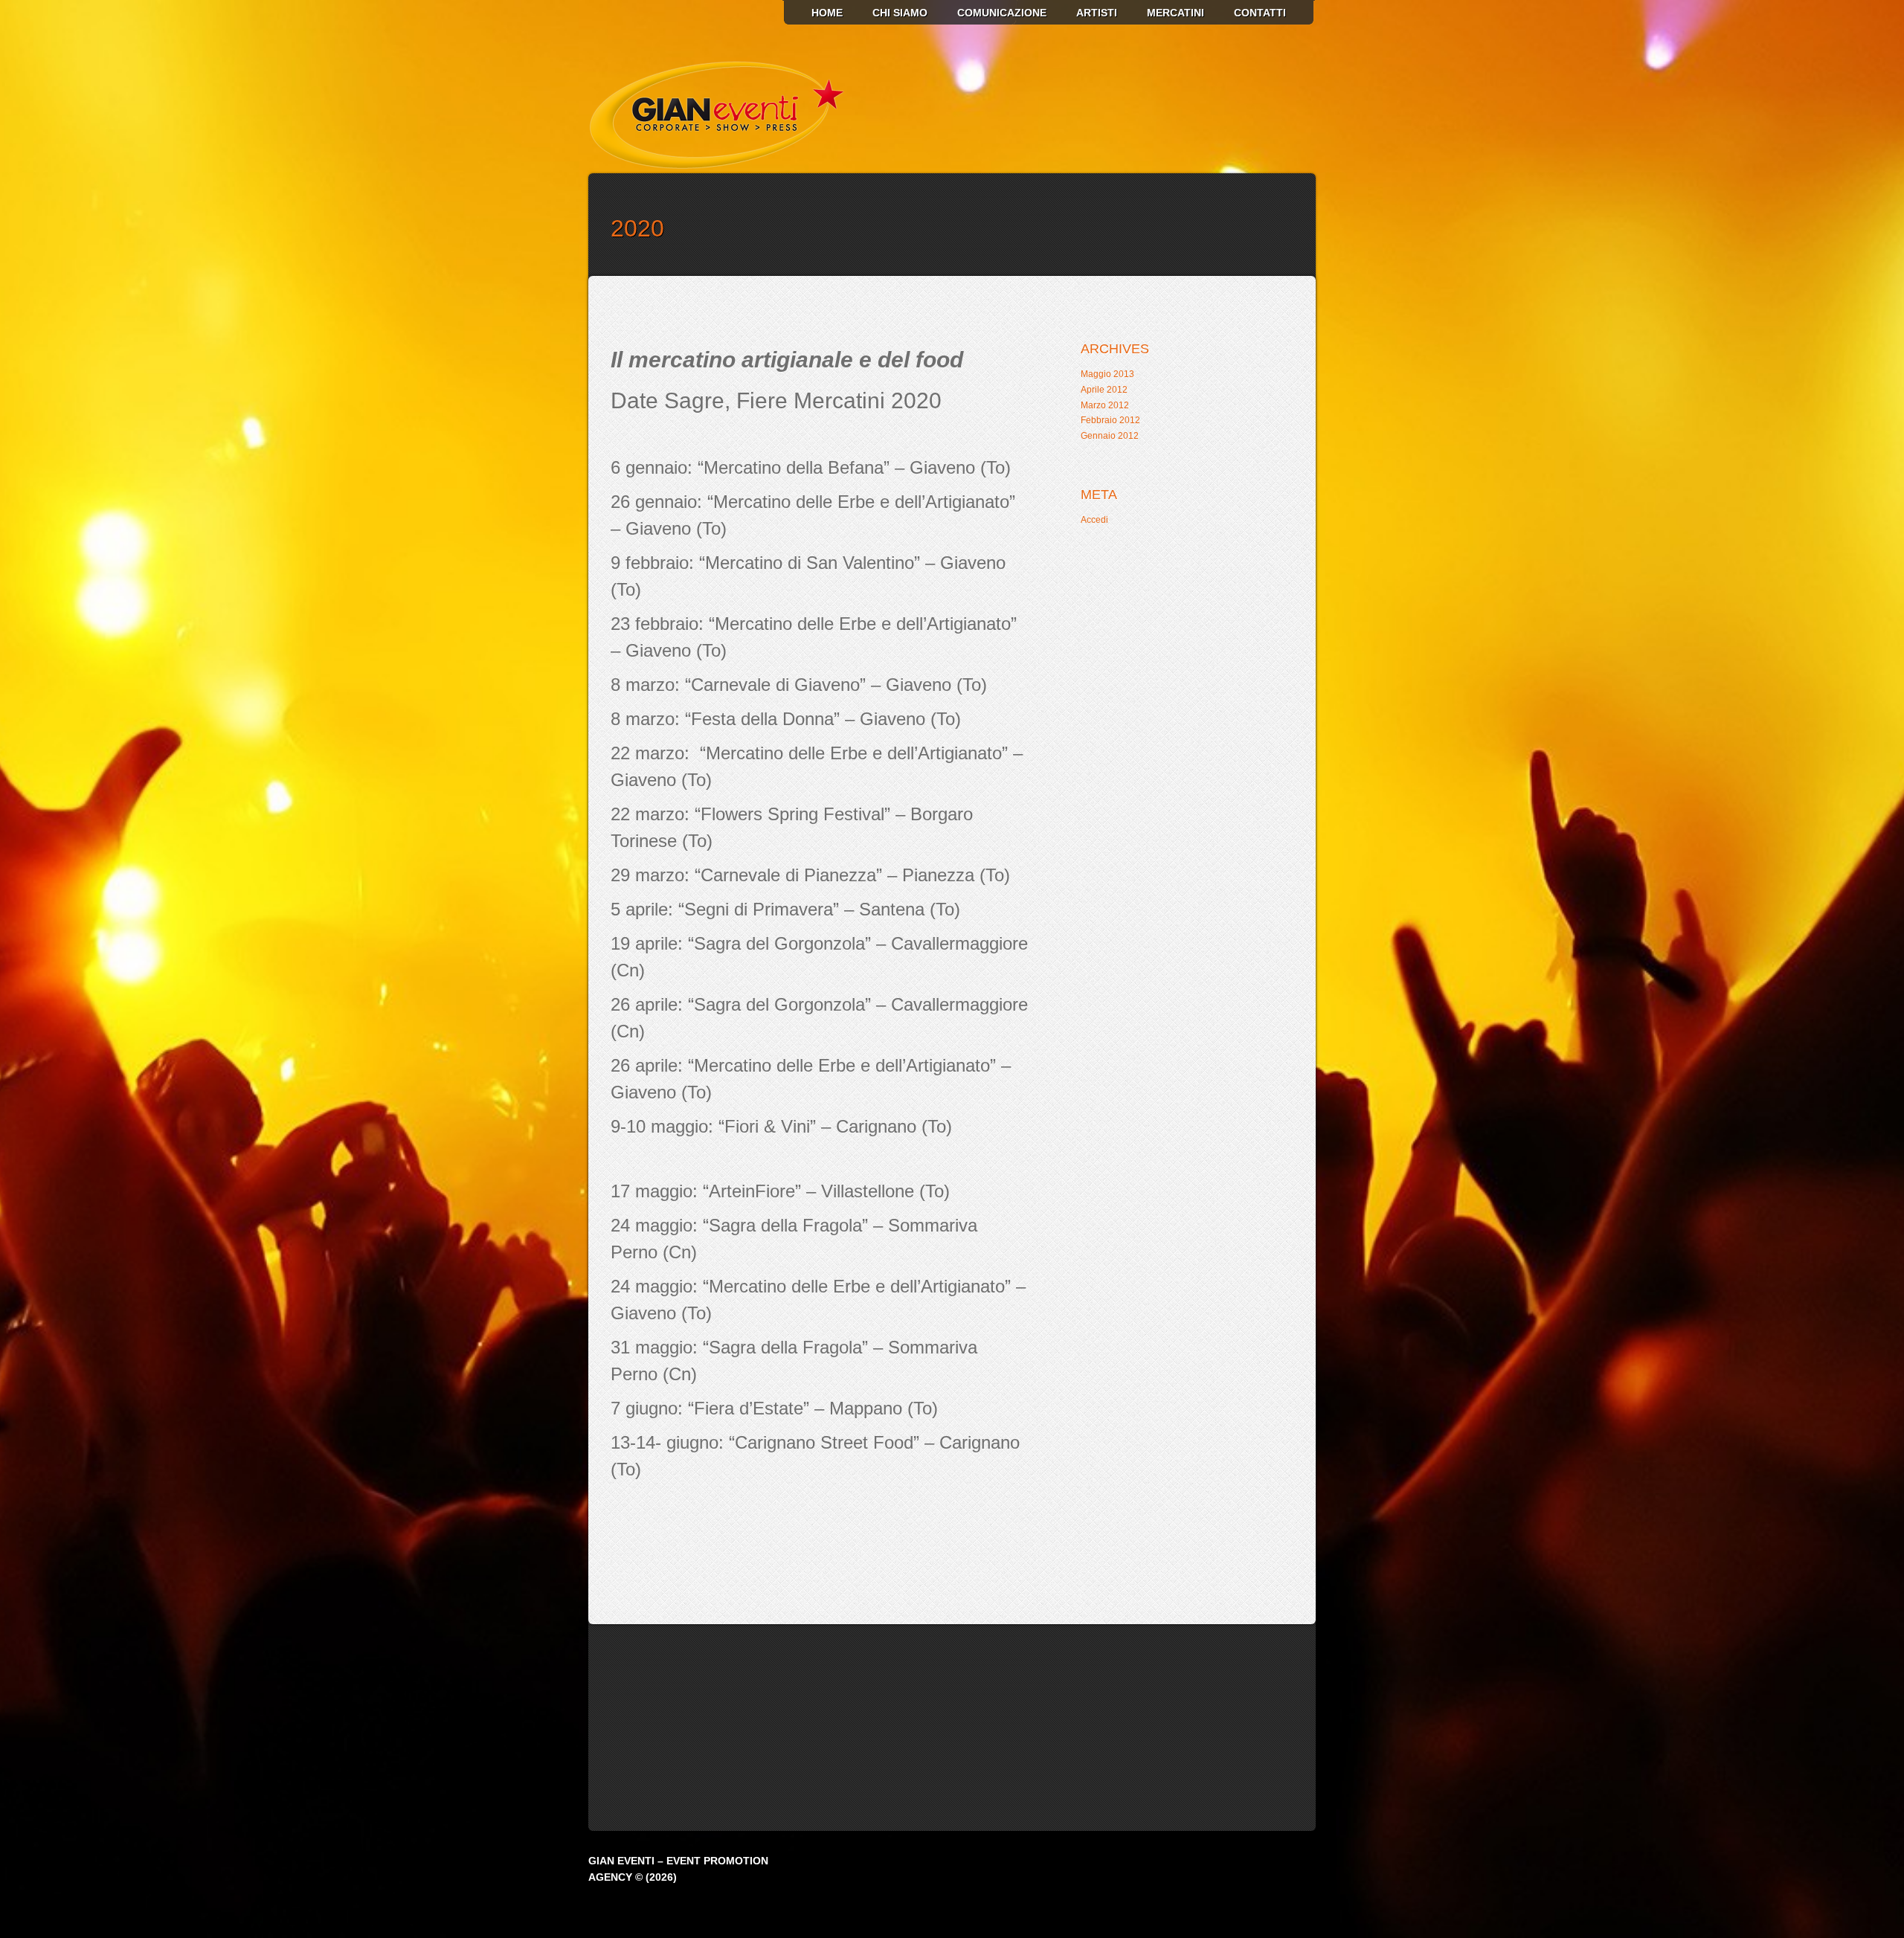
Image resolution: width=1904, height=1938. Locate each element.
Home (827, 13)
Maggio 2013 (1107, 374)
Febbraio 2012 (1110, 420)
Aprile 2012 (1104, 390)
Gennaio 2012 (1110, 436)
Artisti (1097, 13)
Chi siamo (900, 13)
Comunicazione (1002, 13)
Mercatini (1175, 13)
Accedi (1094, 520)
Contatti (1260, 13)
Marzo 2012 (1105, 405)
